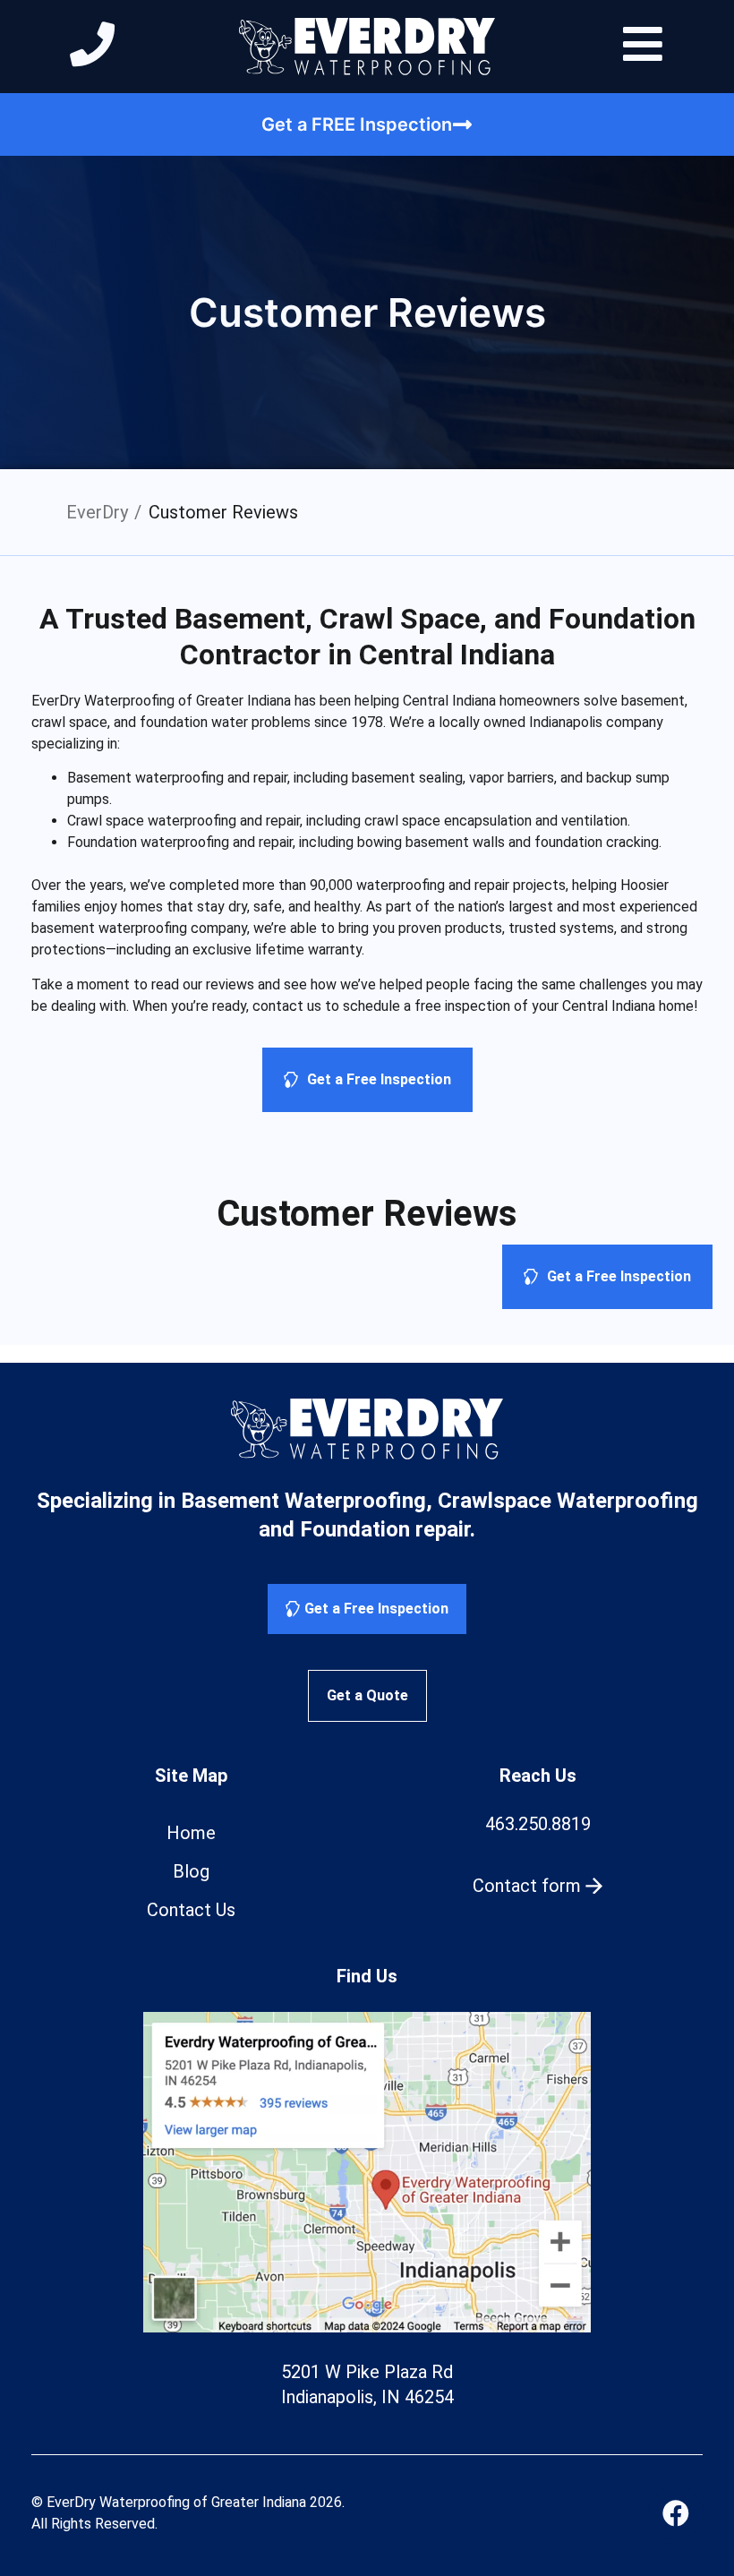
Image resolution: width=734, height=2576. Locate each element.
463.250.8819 (538, 1824)
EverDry (97, 512)
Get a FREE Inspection (357, 124)
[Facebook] (676, 2513)
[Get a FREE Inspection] (463, 124)
